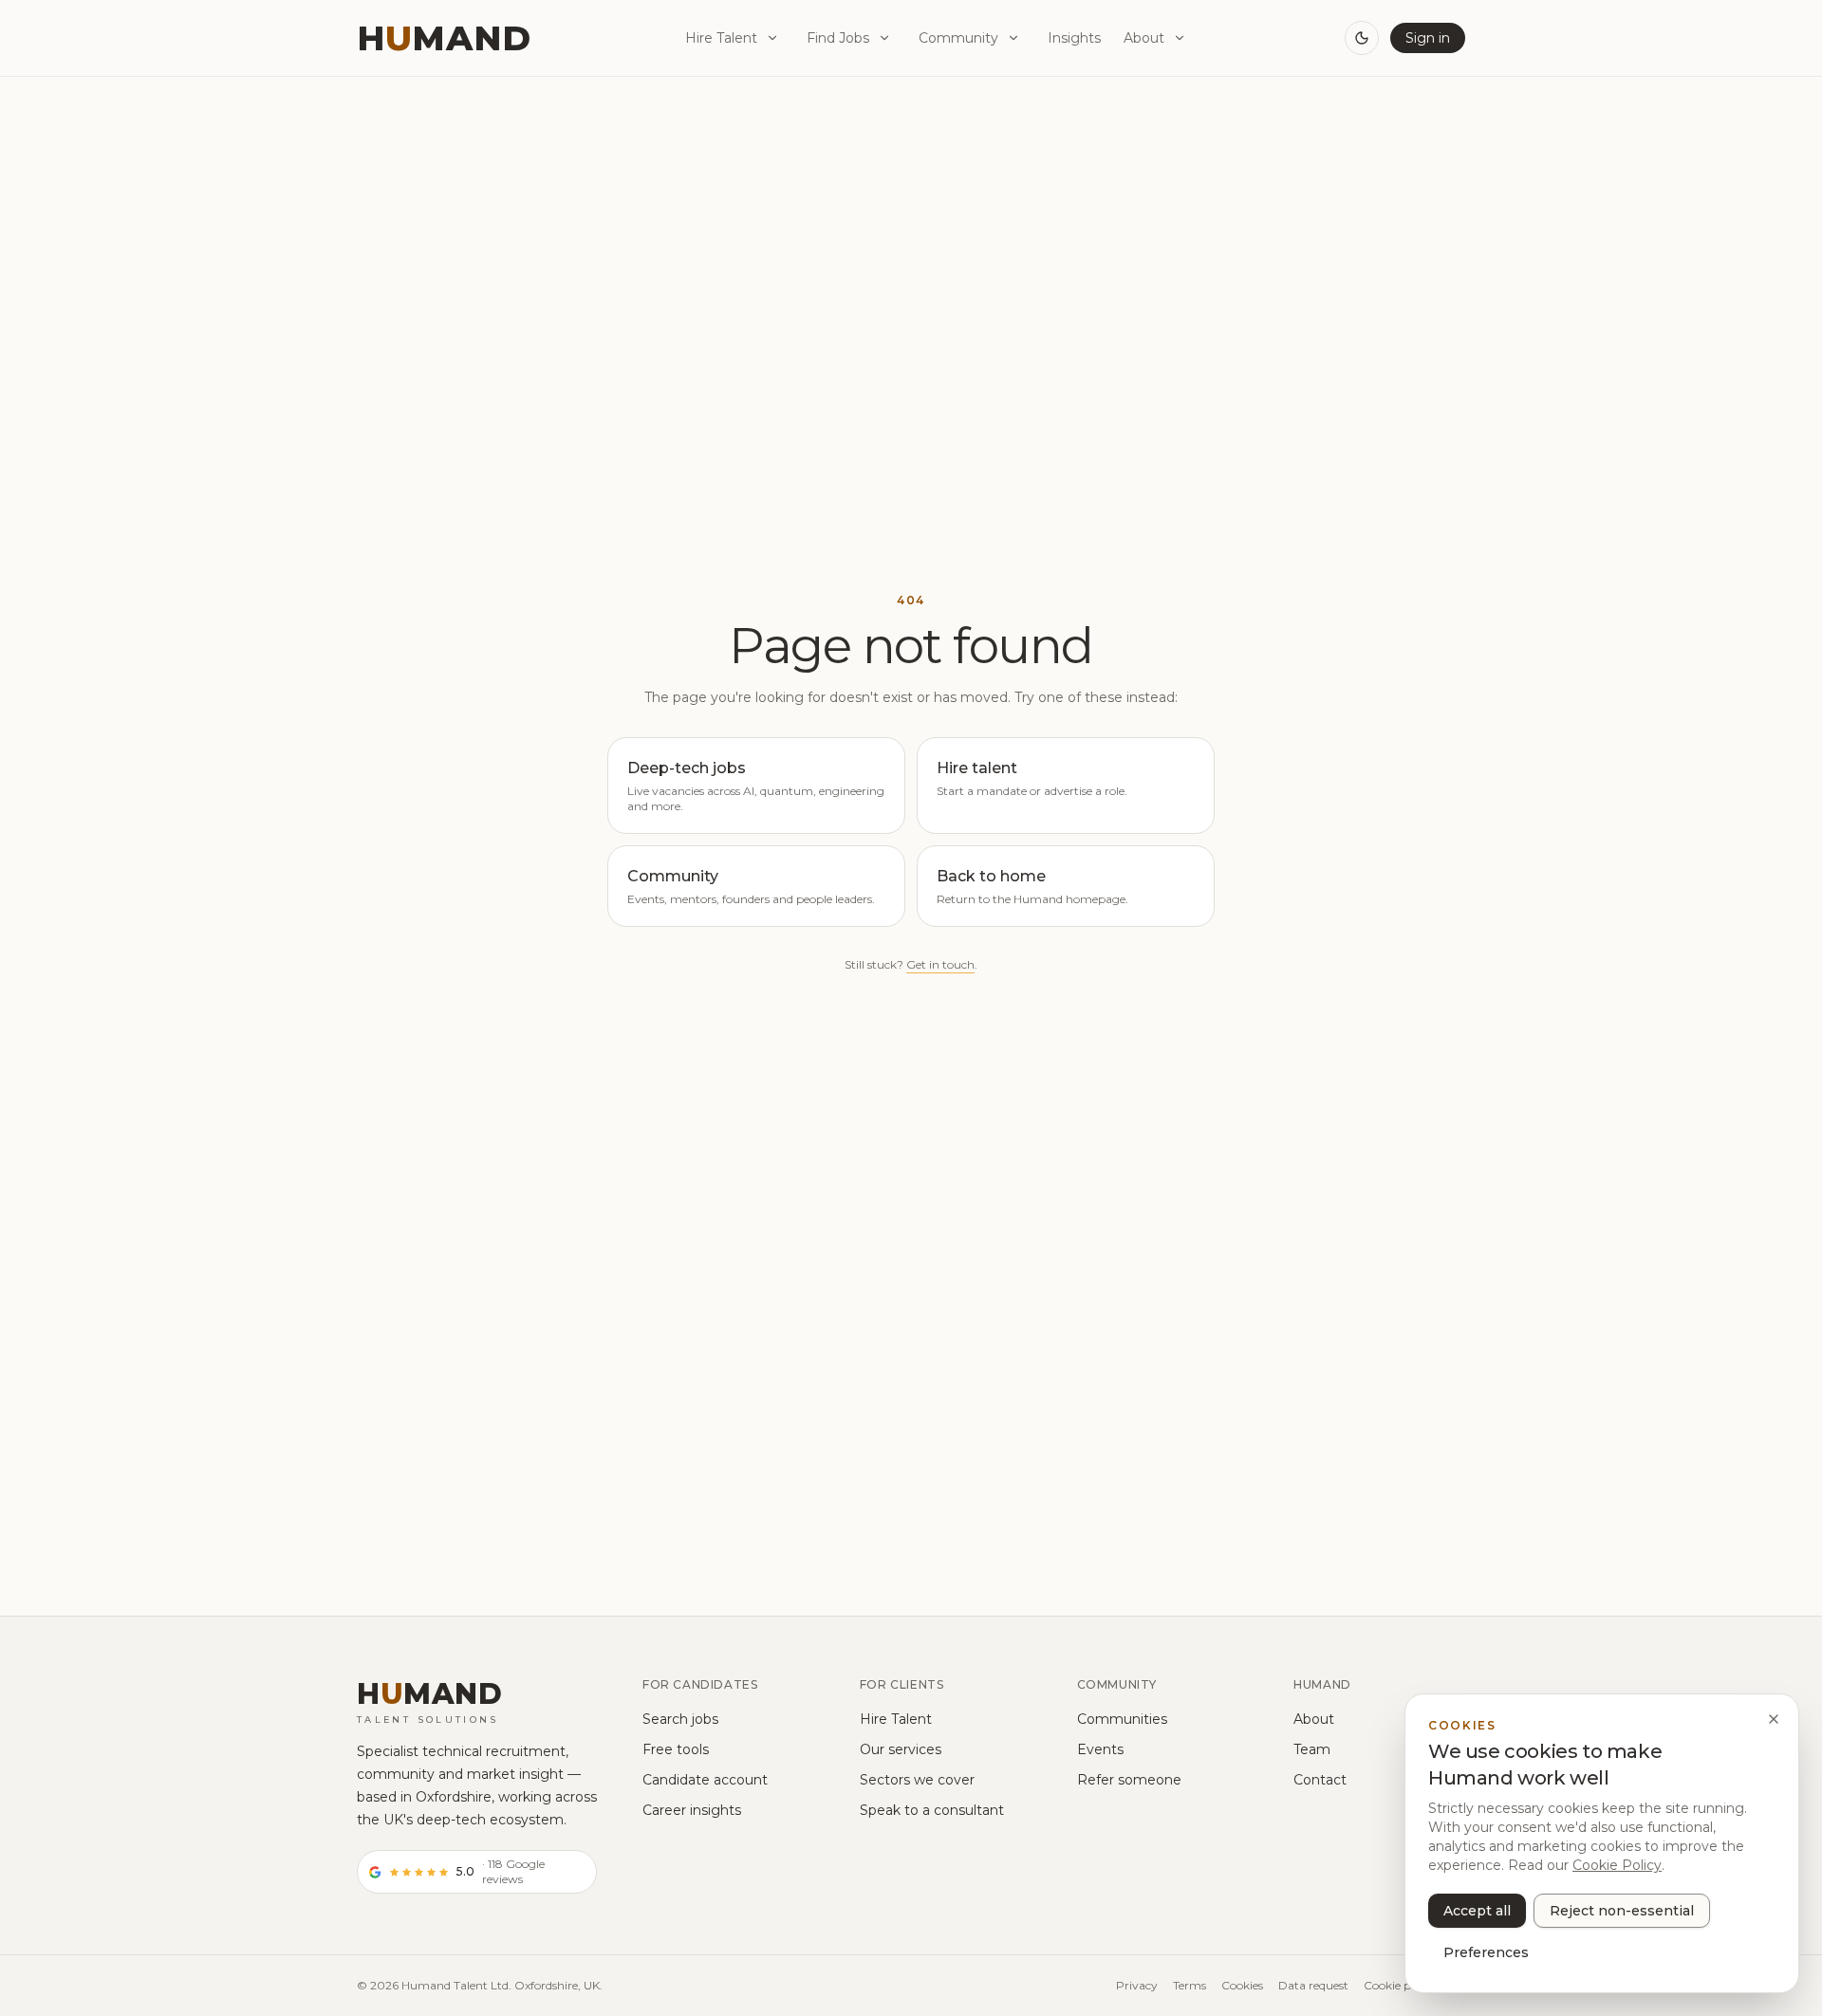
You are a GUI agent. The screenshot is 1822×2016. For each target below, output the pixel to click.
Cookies (1242, 1985)
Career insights (692, 1810)
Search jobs (680, 1719)
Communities (1122, 1719)
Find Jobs (838, 38)
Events (1100, 1749)
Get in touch (940, 964)
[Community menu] (1013, 38)
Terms (1190, 1985)
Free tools (676, 1749)
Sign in (1428, 38)
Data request (1313, 1985)
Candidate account (705, 1780)
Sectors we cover (917, 1780)
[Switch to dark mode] (1362, 38)
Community (958, 38)
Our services (901, 1749)
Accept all (1477, 1911)
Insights (1074, 38)
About (1144, 38)
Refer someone (1129, 1780)
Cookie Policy (1617, 1865)
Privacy (1137, 1985)
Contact (1320, 1780)
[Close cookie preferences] (1774, 1719)
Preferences (1486, 1952)
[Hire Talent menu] (772, 38)
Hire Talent (721, 38)
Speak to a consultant (932, 1810)
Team (1312, 1749)
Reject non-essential (1622, 1911)
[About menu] (1180, 38)
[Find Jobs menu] (884, 38)
